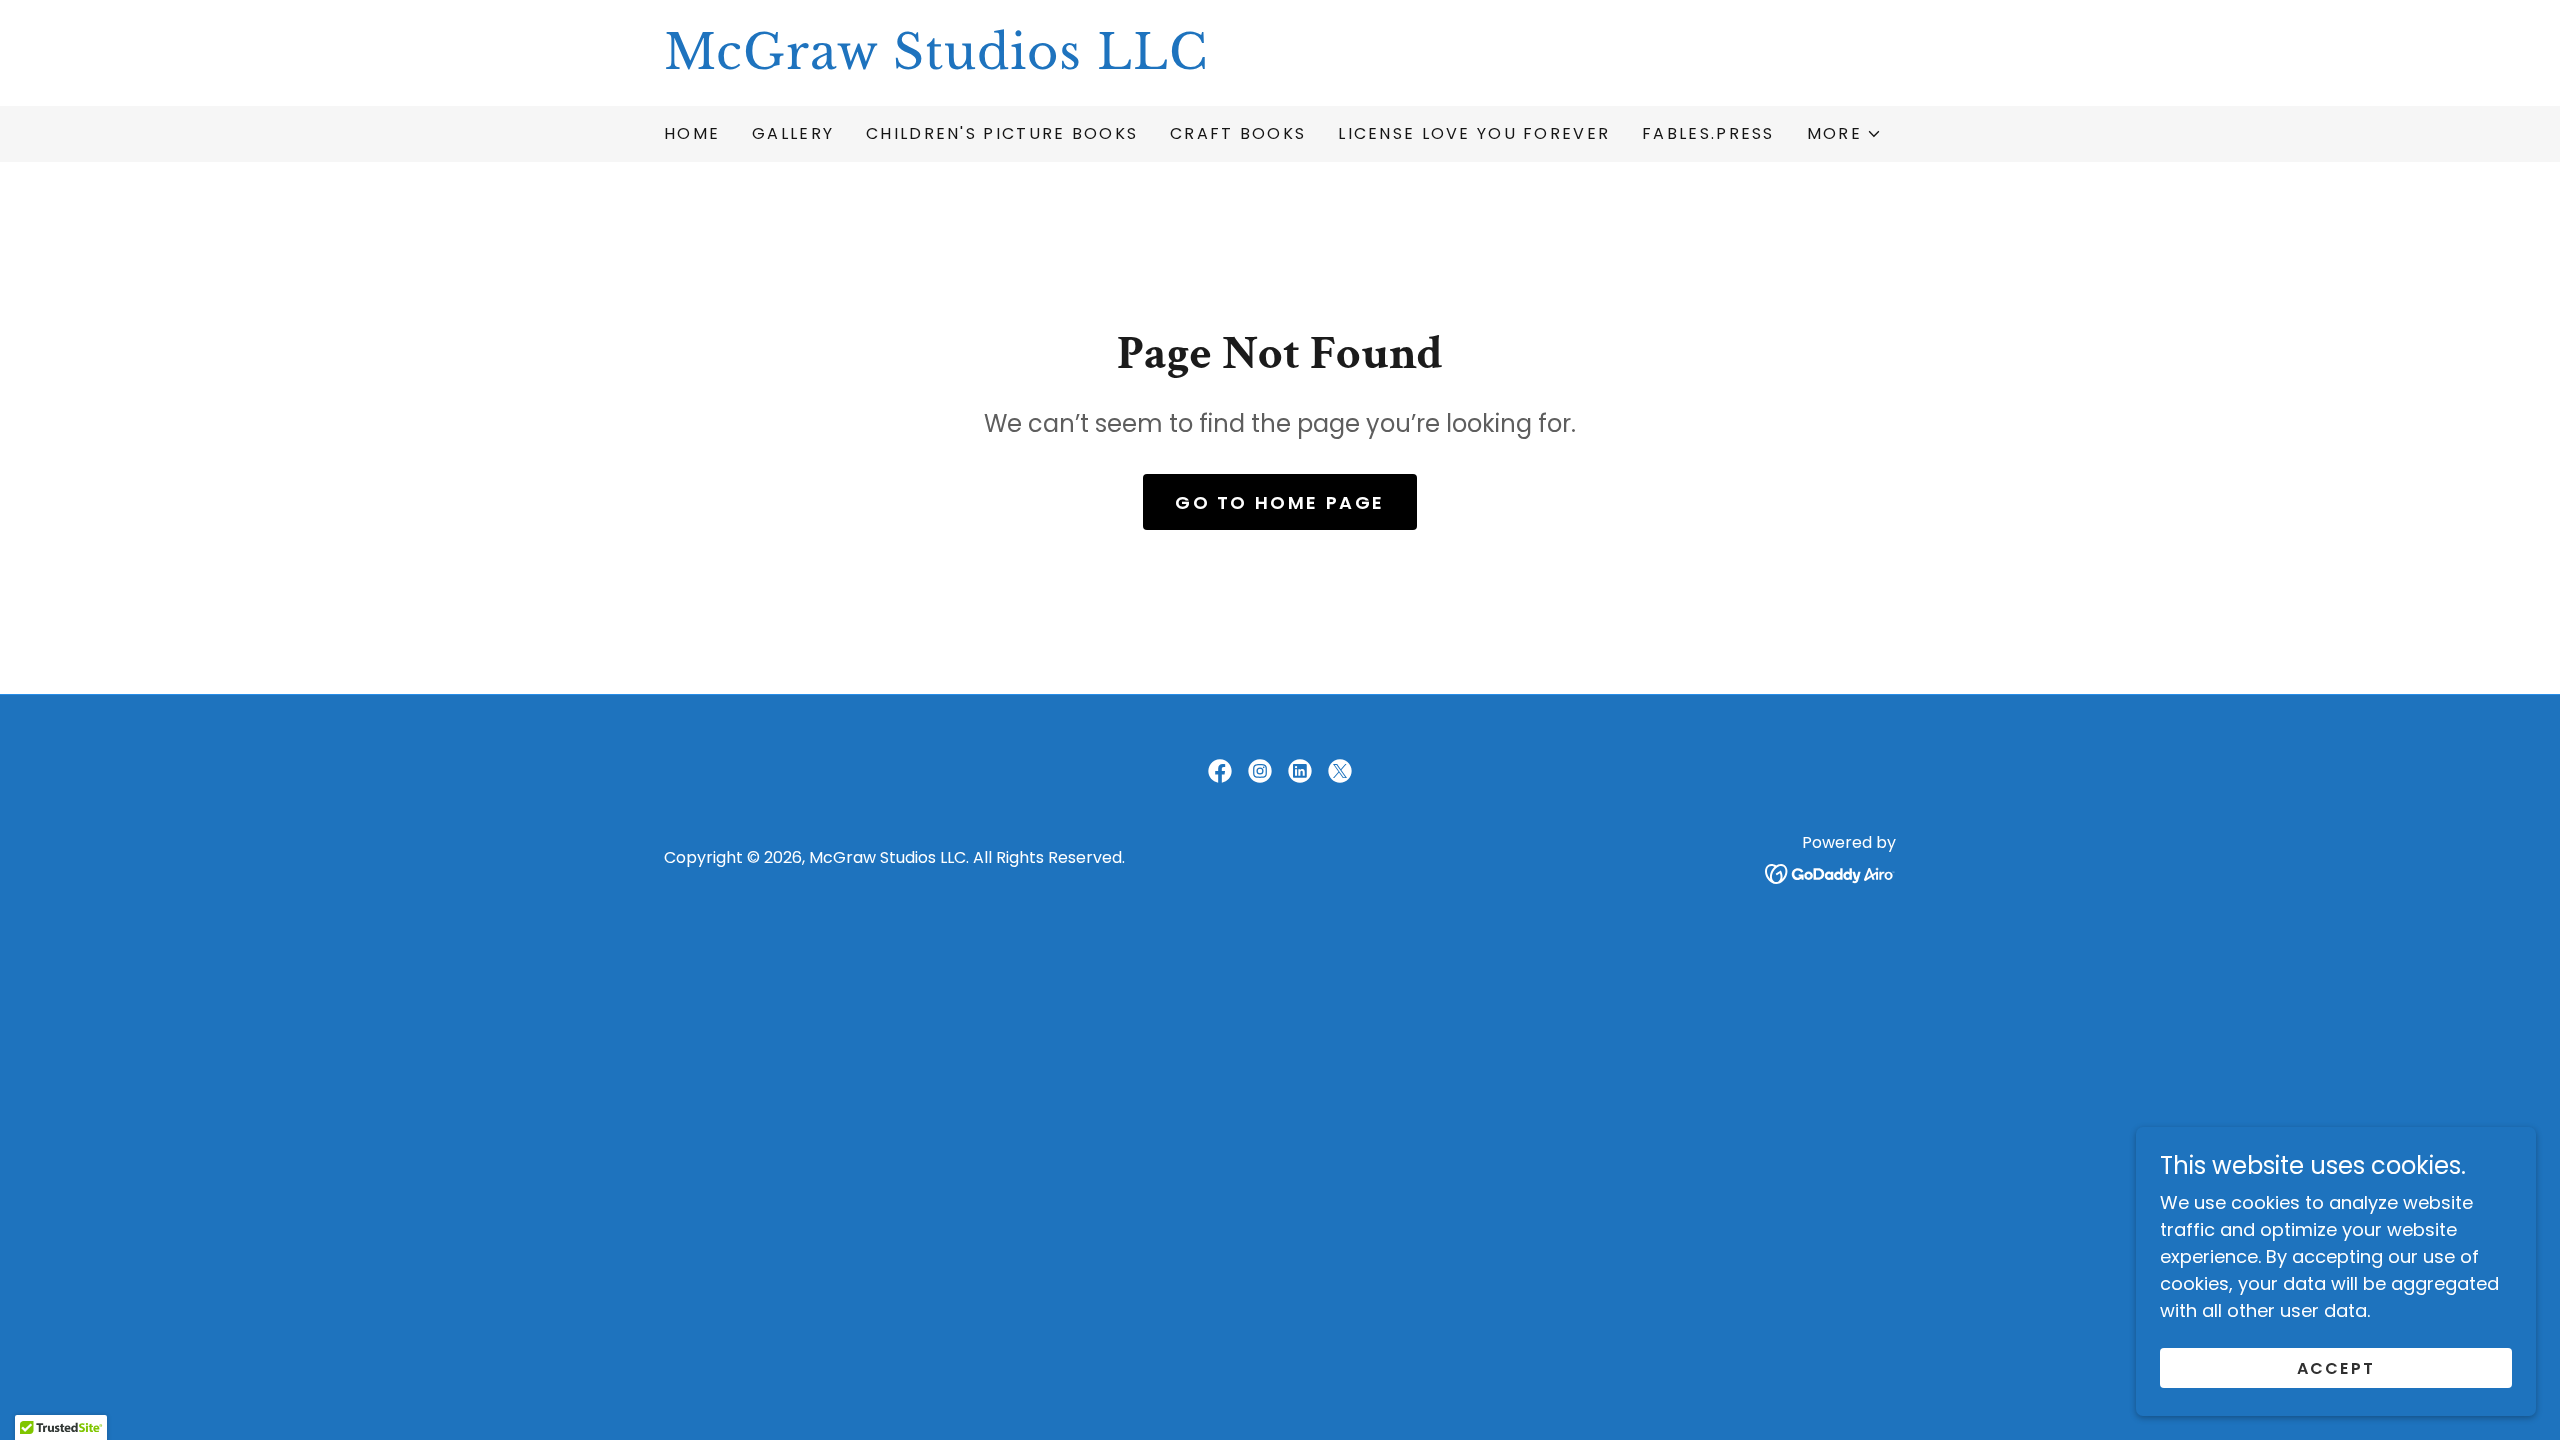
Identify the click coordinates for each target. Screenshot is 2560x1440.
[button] (1844, 134)
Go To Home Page (1280, 502)
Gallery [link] (793, 133)
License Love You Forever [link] (1474, 133)
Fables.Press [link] (1708, 133)
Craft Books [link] (1238, 133)
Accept (2336, 1368)
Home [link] (692, 133)
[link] (1280, 62)
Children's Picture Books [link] (1002, 133)
